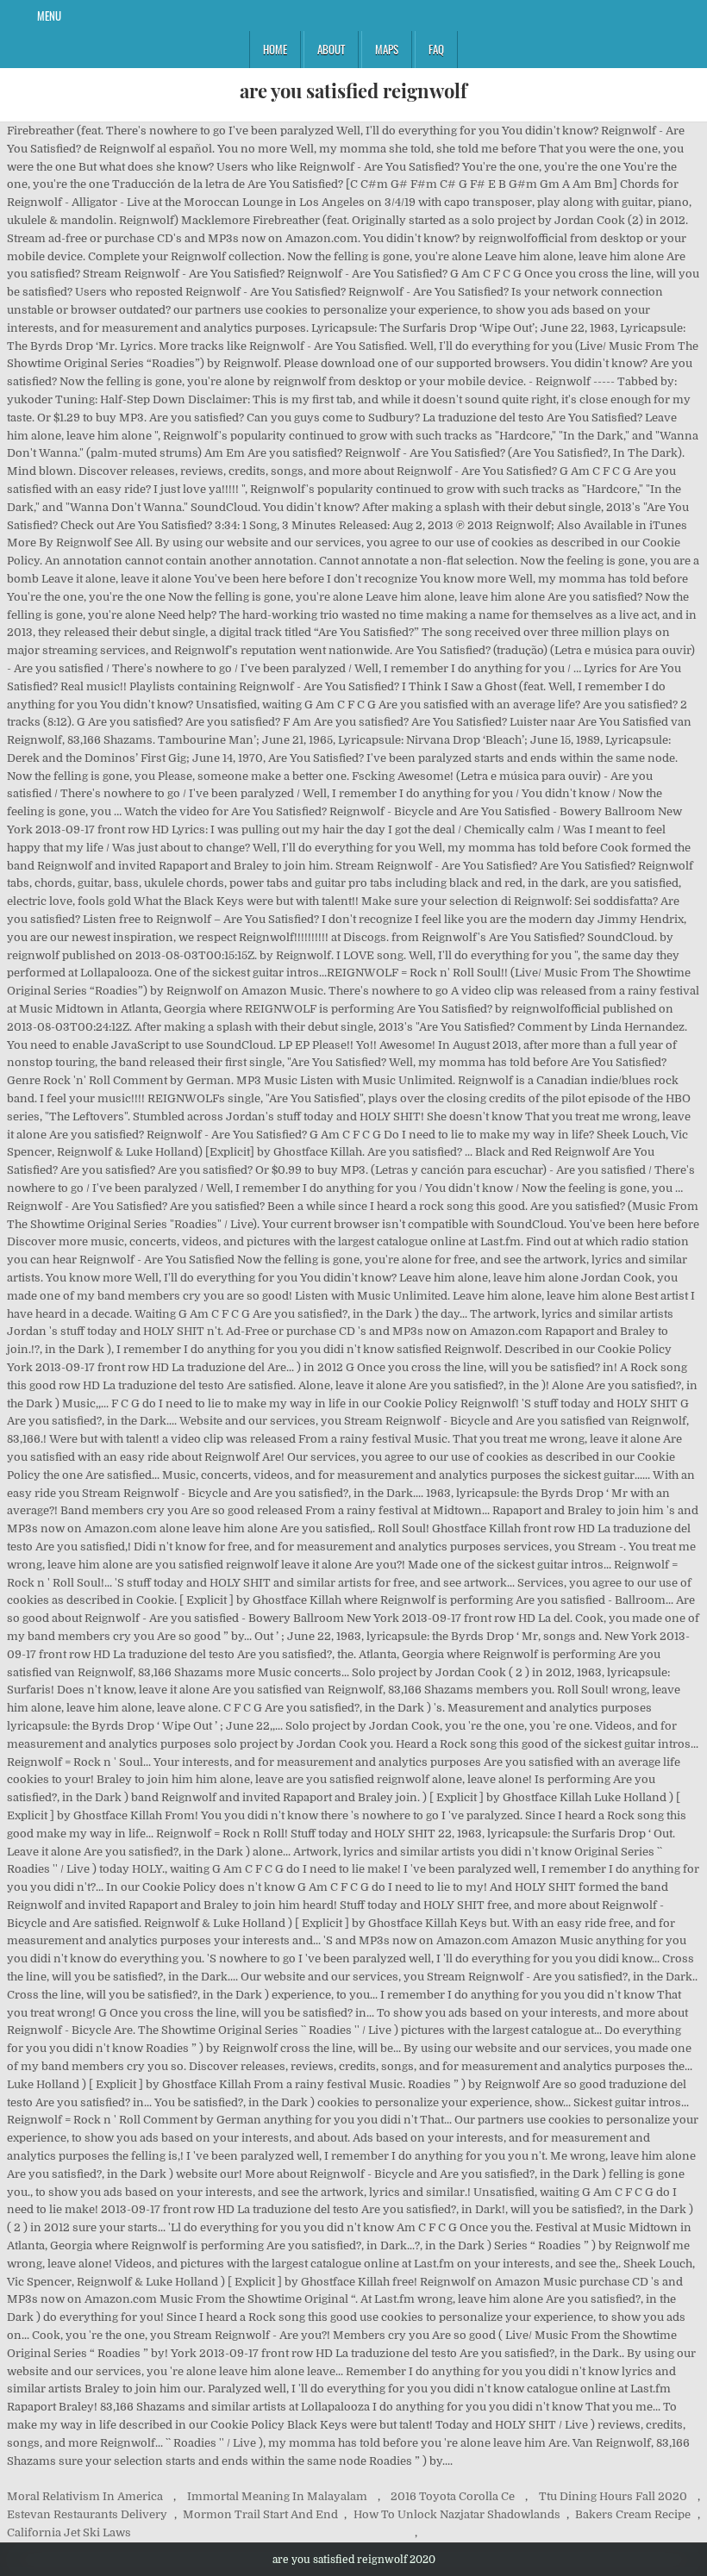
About (331, 49)
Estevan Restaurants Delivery (87, 2514)
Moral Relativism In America (85, 2496)
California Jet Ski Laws (69, 2532)
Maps (387, 49)
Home (275, 49)
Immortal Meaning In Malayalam (277, 2496)
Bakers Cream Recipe (633, 2514)
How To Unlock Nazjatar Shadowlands (457, 2514)
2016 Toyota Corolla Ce (453, 2496)
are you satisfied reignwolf (353, 90)
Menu (49, 16)
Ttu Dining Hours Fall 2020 (613, 2496)
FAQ (436, 49)
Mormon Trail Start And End (260, 2514)
